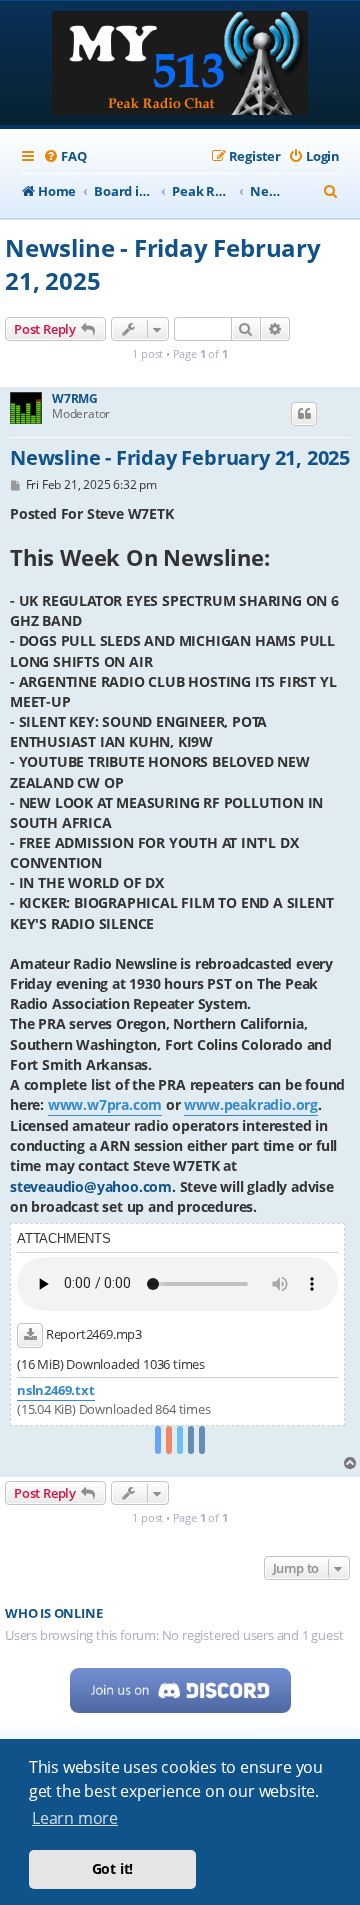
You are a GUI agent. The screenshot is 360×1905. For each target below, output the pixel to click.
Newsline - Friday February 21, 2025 (163, 264)
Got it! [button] (113, 1868)
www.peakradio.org (251, 1104)
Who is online (53, 1613)
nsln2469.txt (56, 1390)
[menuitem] (64, 156)
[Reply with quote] (304, 414)
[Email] (191, 1440)
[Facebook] (158, 1440)
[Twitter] (180, 1440)
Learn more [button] (75, 1818)
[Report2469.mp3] (30, 1335)
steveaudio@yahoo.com (91, 1186)
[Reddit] (169, 1440)
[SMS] (202, 1440)
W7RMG (75, 399)
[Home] (180, 65)
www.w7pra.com (105, 1104)
